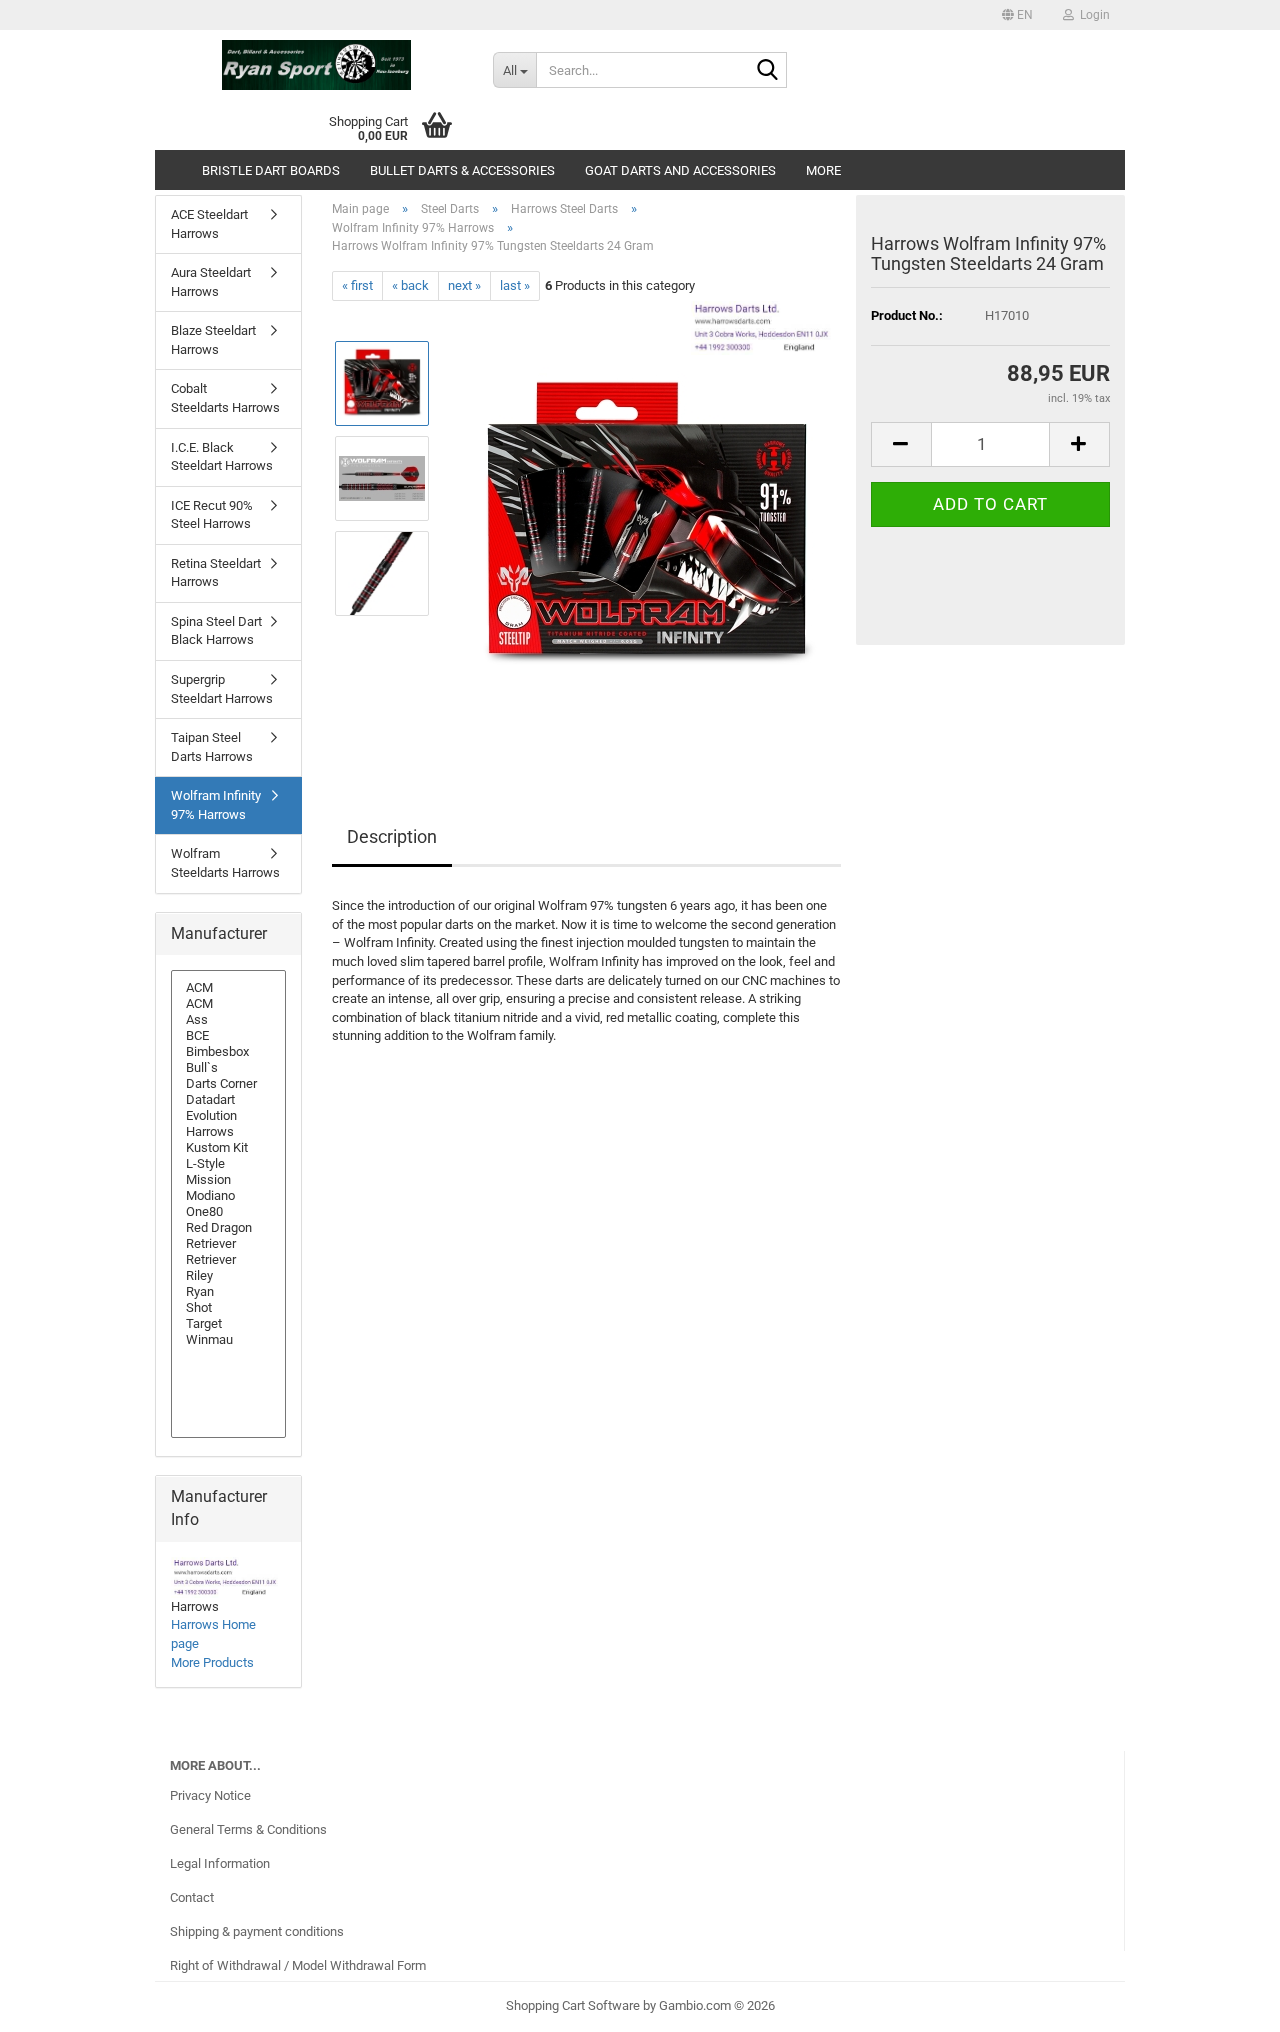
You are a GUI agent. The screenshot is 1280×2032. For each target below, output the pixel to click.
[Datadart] (228, 1100)
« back (410, 285)
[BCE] (228, 1036)
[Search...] (768, 71)
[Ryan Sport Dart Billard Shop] (316, 65)
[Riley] (228, 1276)
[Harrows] (228, 1132)
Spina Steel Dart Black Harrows (216, 631)
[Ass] (228, 1020)
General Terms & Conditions (248, 1829)
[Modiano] (228, 1196)
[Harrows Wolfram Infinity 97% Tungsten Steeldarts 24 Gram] (644, 525)
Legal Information (220, 1863)
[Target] (228, 1324)
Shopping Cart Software (573, 2005)
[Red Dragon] (228, 1228)
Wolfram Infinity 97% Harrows (216, 805)
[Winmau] (228, 1340)
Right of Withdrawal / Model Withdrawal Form (298, 1965)
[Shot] (228, 1308)
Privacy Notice (210, 1795)
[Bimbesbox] (228, 1052)
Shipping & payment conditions (257, 1931)
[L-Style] (228, 1164)
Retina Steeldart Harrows (216, 573)
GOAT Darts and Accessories (680, 170)
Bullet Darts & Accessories (462, 170)
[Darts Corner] (228, 1084)
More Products (212, 1662)
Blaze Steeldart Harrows (213, 340)
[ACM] (228, 988)
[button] (1017, 15)
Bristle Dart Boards (271, 170)
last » (515, 285)
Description (392, 836)
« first (357, 285)
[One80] (228, 1212)
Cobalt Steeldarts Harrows (225, 398)
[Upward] (1225, 2002)
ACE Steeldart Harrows (209, 224)
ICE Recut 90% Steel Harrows (212, 515)
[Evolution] (228, 1116)
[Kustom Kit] (228, 1148)
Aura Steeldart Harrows (211, 282)
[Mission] (228, 1180)
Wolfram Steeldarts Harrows (225, 863)
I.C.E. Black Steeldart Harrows (222, 457)
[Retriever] (228, 1244)
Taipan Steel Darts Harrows (212, 747)
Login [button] (1092, 15)
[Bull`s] (228, 1068)
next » (464, 285)
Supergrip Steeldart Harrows (222, 689)
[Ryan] (228, 1292)
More (823, 170)
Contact (192, 1897)
